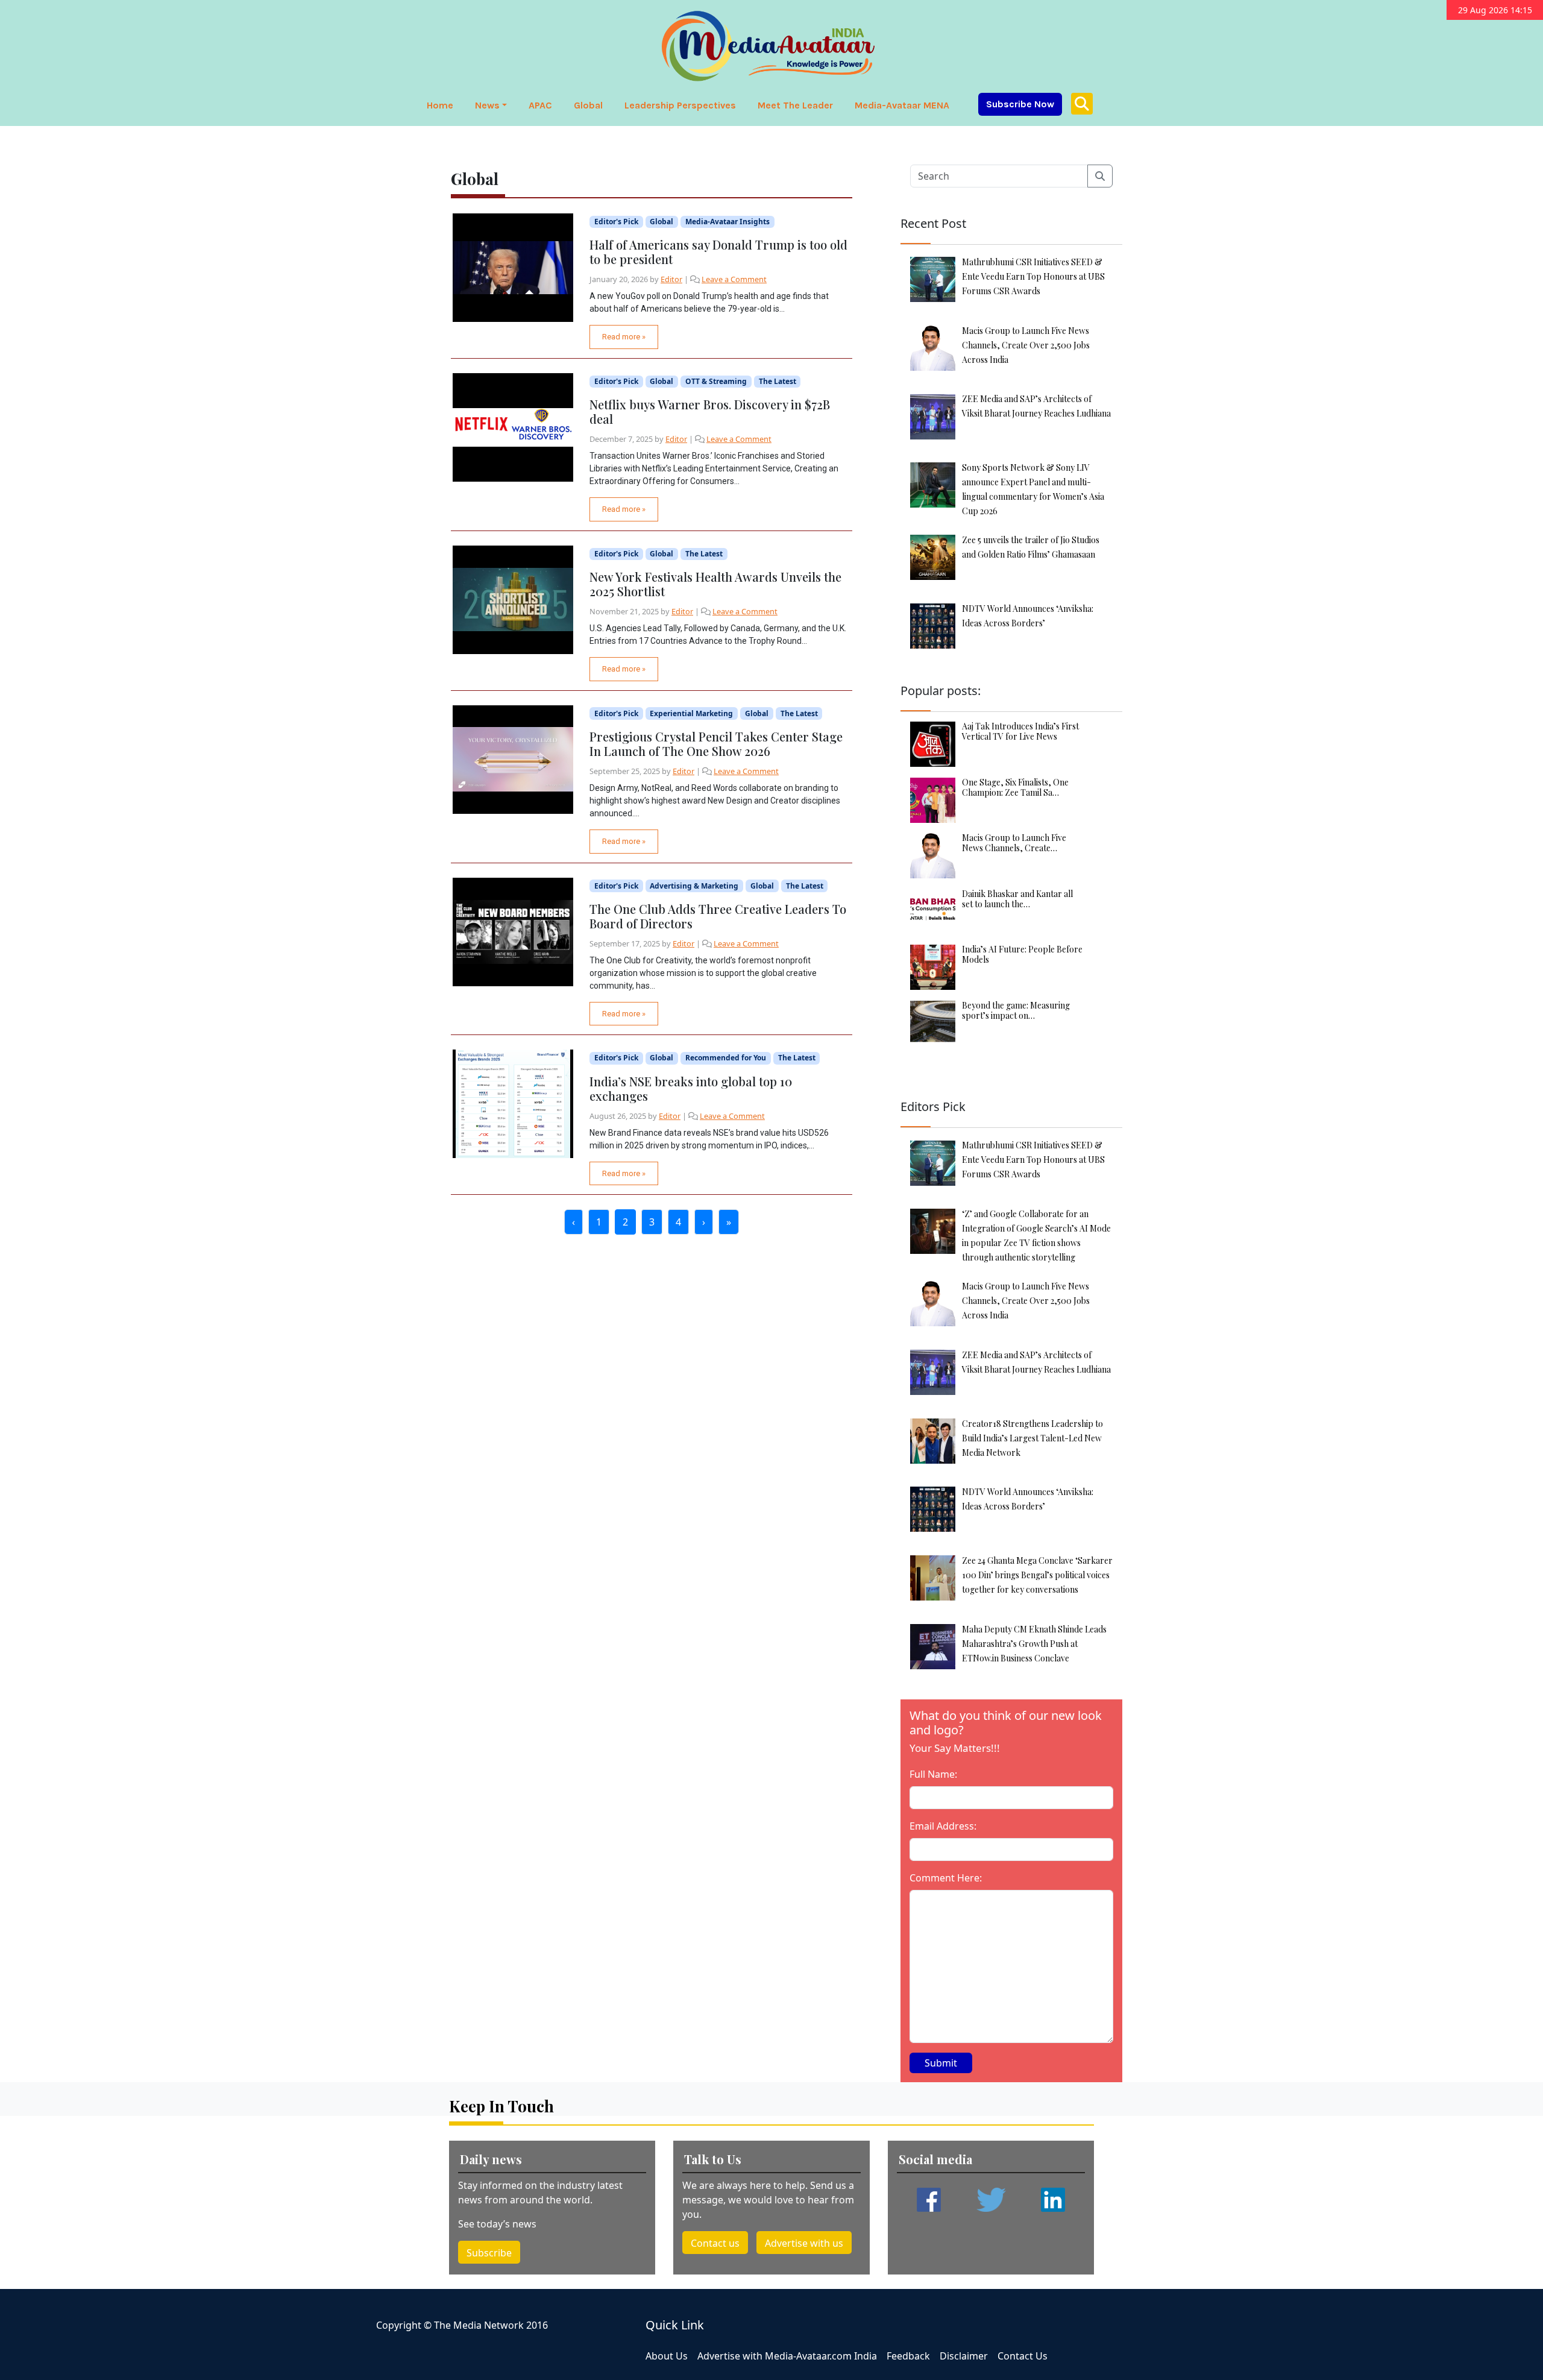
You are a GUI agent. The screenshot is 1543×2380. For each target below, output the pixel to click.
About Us (667, 2356)
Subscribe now (1020, 104)
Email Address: (943, 1826)
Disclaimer (964, 2356)
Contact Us (1023, 2356)
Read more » (624, 337)
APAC (540, 105)
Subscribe (489, 2253)
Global (588, 105)
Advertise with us (804, 2243)
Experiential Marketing (691, 713)
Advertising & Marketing (694, 886)
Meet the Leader (795, 105)
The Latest (778, 381)
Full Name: (933, 1774)
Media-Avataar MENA (902, 105)
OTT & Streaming (716, 381)
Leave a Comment (734, 279)
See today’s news (497, 2224)
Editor (671, 279)
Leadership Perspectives (680, 105)
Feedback (908, 2356)
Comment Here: (946, 1878)
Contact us (715, 2243)
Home (440, 105)
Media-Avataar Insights (728, 222)
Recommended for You (726, 1058)
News (487, 105)
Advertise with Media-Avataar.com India (787, 2356)
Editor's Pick (616, 222)
